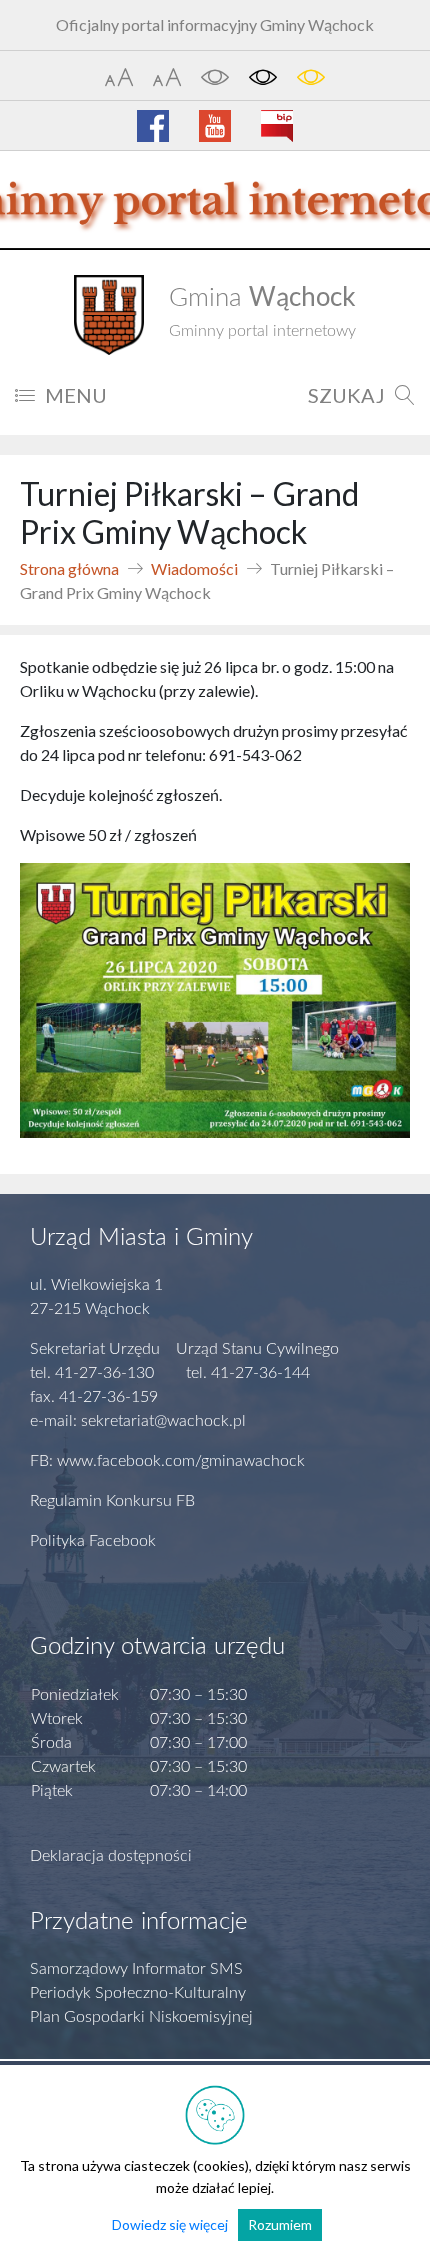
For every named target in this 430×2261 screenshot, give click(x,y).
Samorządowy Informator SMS (136, 1969)
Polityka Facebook (93, 1541)
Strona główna (69, 568)
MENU (76, 395)
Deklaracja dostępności (111, 1856)
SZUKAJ (346, 395)
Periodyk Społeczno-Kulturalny (138, 1993)
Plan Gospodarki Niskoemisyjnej (141, 2017)
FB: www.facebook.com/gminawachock (167, 1461)
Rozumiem (280, 2224)
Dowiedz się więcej (170, 2224)
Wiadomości (194, 568)
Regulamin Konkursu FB (112, 1501)
